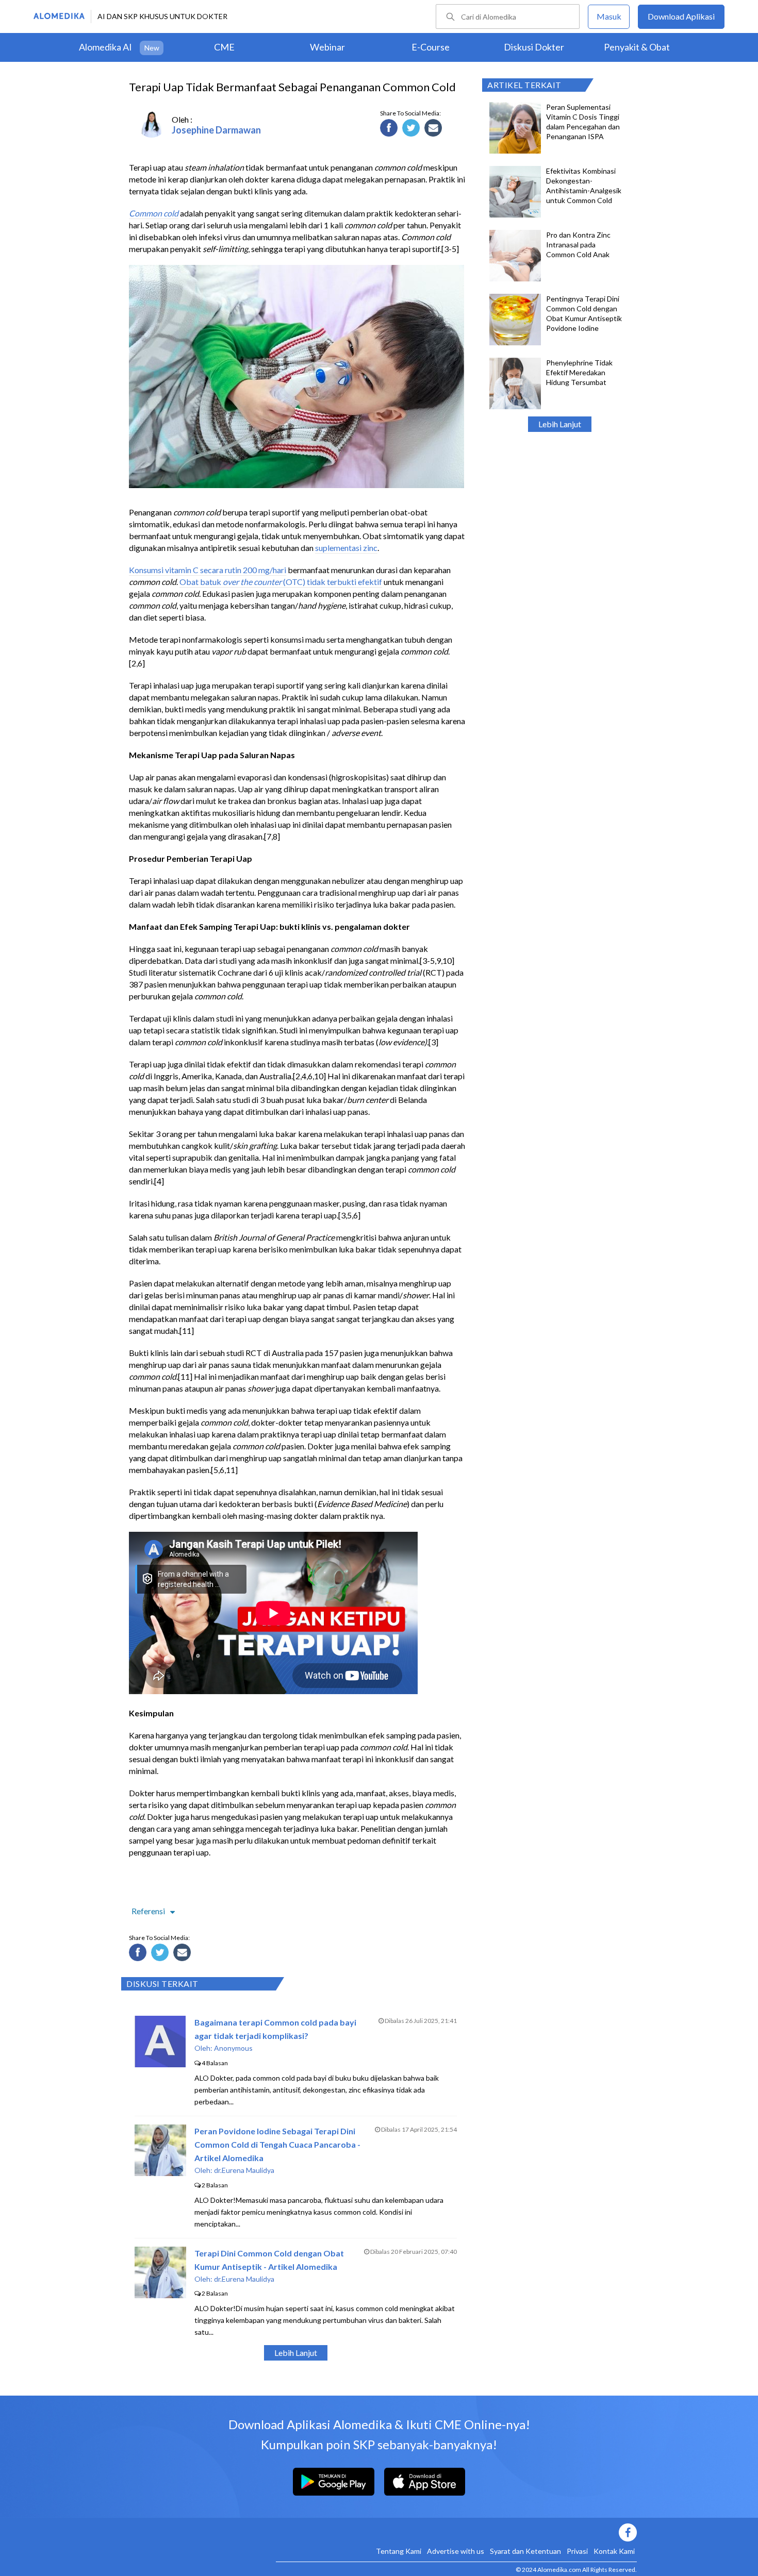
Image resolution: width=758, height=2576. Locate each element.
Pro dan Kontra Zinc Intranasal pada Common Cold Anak (578, 245)
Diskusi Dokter (534, 47)
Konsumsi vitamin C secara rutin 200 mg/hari (208, 570)
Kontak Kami (614, 2551)
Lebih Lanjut (560, 424)
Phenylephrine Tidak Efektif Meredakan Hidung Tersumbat (579, 372)
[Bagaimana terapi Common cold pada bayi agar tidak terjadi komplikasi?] (160, 2064)
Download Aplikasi (681, 16)
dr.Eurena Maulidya (244, 2170)
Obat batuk (201, 582)
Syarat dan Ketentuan (525, 2551)
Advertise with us (456, 2551)
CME (224, 47)
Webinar (327, 47)
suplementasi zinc (346, 548)
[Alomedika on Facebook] (456, 2532)
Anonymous (233, 2048)
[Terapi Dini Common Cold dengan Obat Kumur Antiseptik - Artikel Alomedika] (160, 2295)
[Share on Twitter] (413, 129)
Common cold (154, 213)
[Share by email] (435, 129)
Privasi (577, 2551)
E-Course (431, 47)
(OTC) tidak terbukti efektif (332, 582)
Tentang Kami (399, 2551)
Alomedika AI (105, 47)
